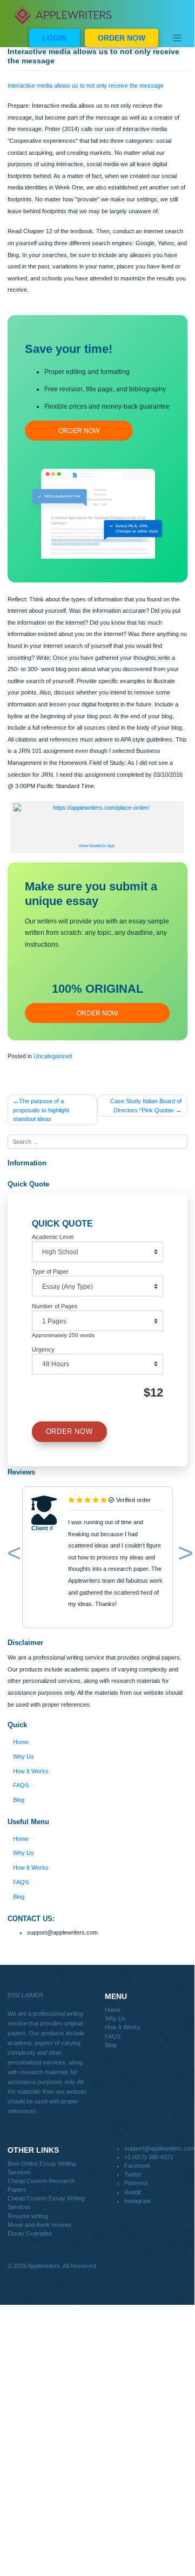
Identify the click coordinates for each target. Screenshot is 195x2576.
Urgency (43, 1349)
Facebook (137, 2166)
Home (21, 1742)
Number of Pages (55, 1306)
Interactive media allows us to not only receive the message (86, 86)
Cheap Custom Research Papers (41, 2185)
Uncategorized (53, 1056)
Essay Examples (30, 2233)
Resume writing (28, 2216)
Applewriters (44, 2266)
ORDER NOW (122, 38)
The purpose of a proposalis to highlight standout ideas (41, 1110)
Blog (19, 1800)
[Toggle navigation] (177, 38)
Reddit (133, 2192)
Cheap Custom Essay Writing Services (46, 2203)
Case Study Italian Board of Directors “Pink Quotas (146, 1105)
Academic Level (53, 1237)
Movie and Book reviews (40, 2225)
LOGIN (54, 38)
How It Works (31, 1771)
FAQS (21, 1785)
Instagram (137, 2201)
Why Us (23, 1756)
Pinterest (136, 2183)
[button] (12, 1555)
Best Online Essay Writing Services (42, 2168)
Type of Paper (50, 1271)
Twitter (133, 2174)
